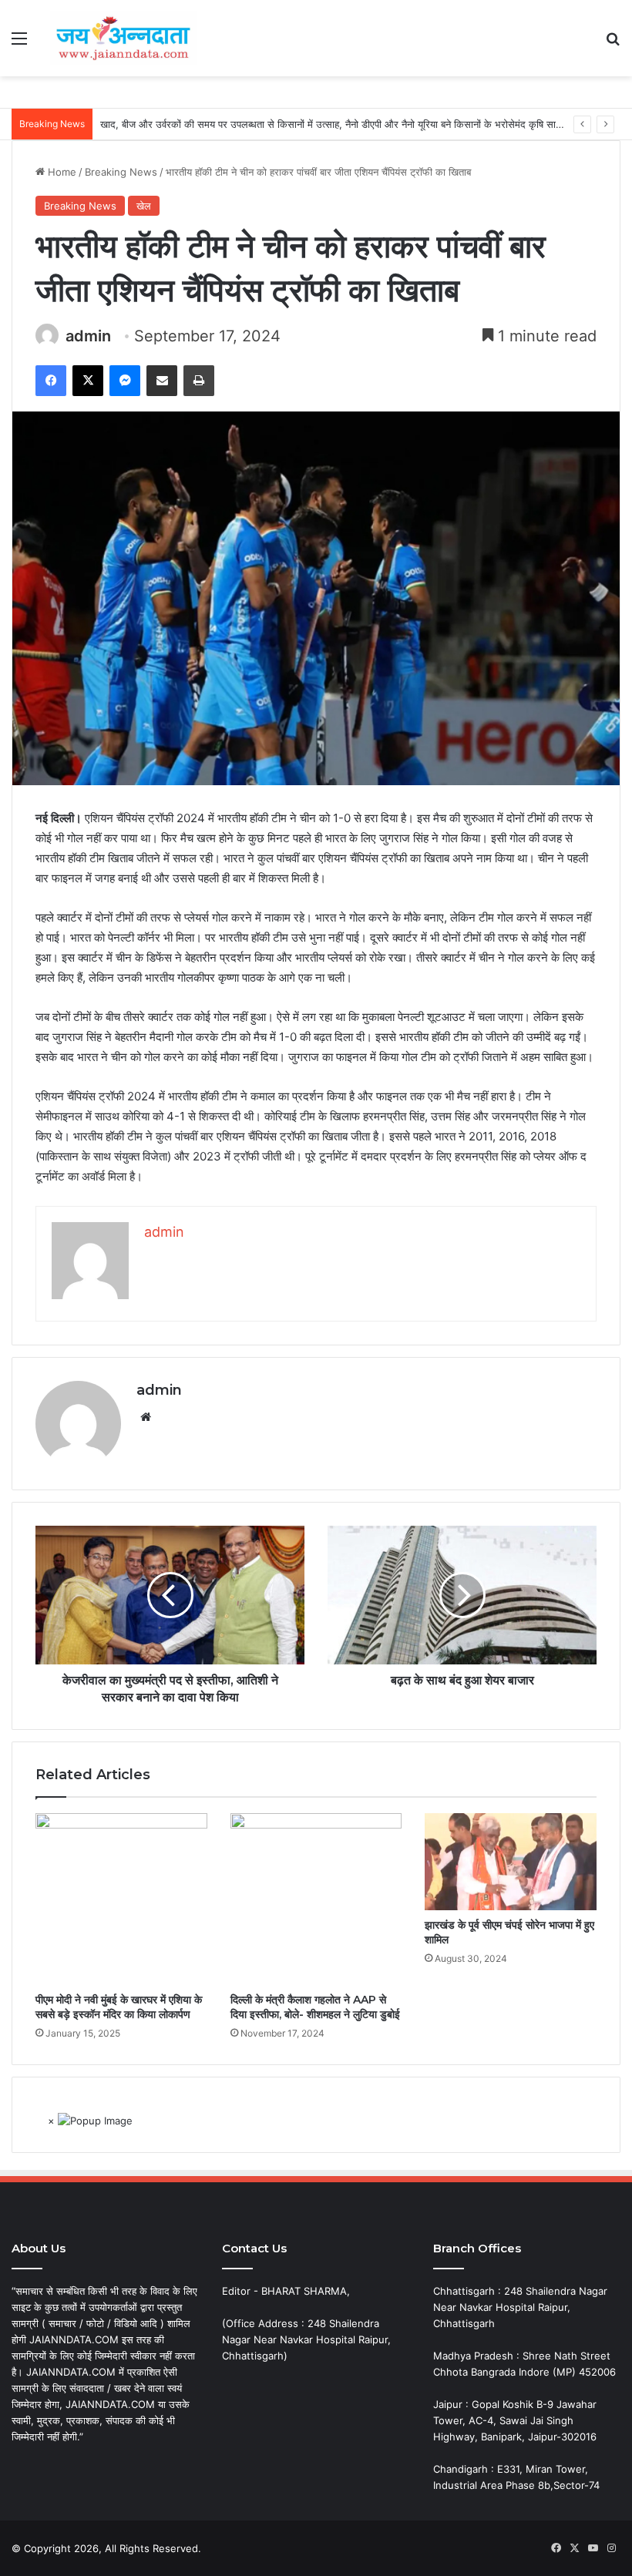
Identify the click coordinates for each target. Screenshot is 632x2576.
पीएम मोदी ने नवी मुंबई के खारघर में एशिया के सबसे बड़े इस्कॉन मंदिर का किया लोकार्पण (119, 2007)
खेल (144, 206)
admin (88, 336)
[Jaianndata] (123, 38)
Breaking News (121, 172)
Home (61, 172)
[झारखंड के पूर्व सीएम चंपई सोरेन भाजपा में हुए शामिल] (511, 1862)
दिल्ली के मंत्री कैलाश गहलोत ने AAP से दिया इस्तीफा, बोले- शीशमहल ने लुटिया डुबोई (315, 2007)
